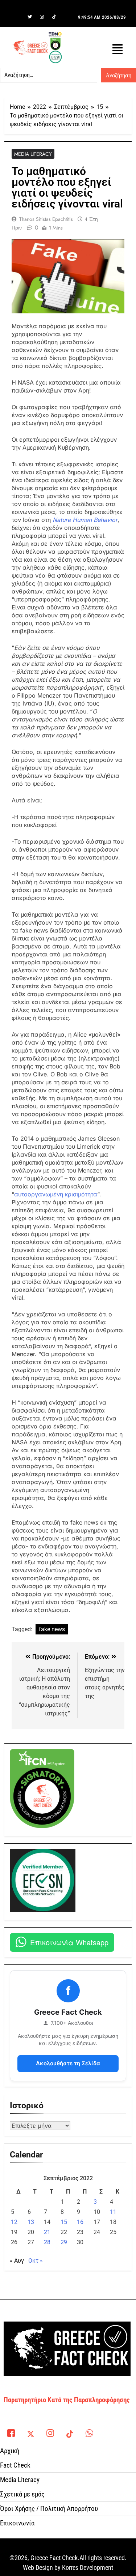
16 (80, 2222)
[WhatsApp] (89, 2431)
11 (113, 2212)
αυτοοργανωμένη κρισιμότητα (56, 1194)
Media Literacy (33, 154)
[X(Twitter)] (30, 2431)
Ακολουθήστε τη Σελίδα (68, 2063)
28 (47, 2242)
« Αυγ (17, 2261)
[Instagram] (42, 17)
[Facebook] (17, 17)
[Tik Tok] (54, 17)
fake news (52, 1629)
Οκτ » (36, 2261)
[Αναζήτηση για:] (49, 75)
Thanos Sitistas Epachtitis (46, 219)
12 (14, 2222)
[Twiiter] (30, 17)
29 (64, 2242)
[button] (118, 49)
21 (47, 2232)
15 (64, 2222)
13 (31, 2222)
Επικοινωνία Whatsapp (69, 1942)
